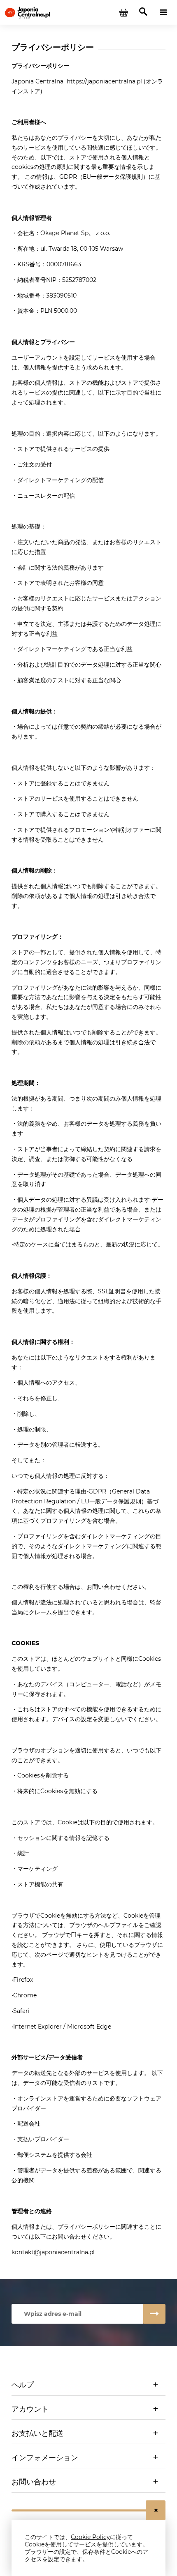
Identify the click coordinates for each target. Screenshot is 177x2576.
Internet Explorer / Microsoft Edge (62, 2027)
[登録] (154, 2314)
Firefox (23, 1980)
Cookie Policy (90, 2537)
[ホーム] (27, 12)
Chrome (25, 1995)
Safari (21, 2011)
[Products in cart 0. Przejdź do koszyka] (123, 12)
